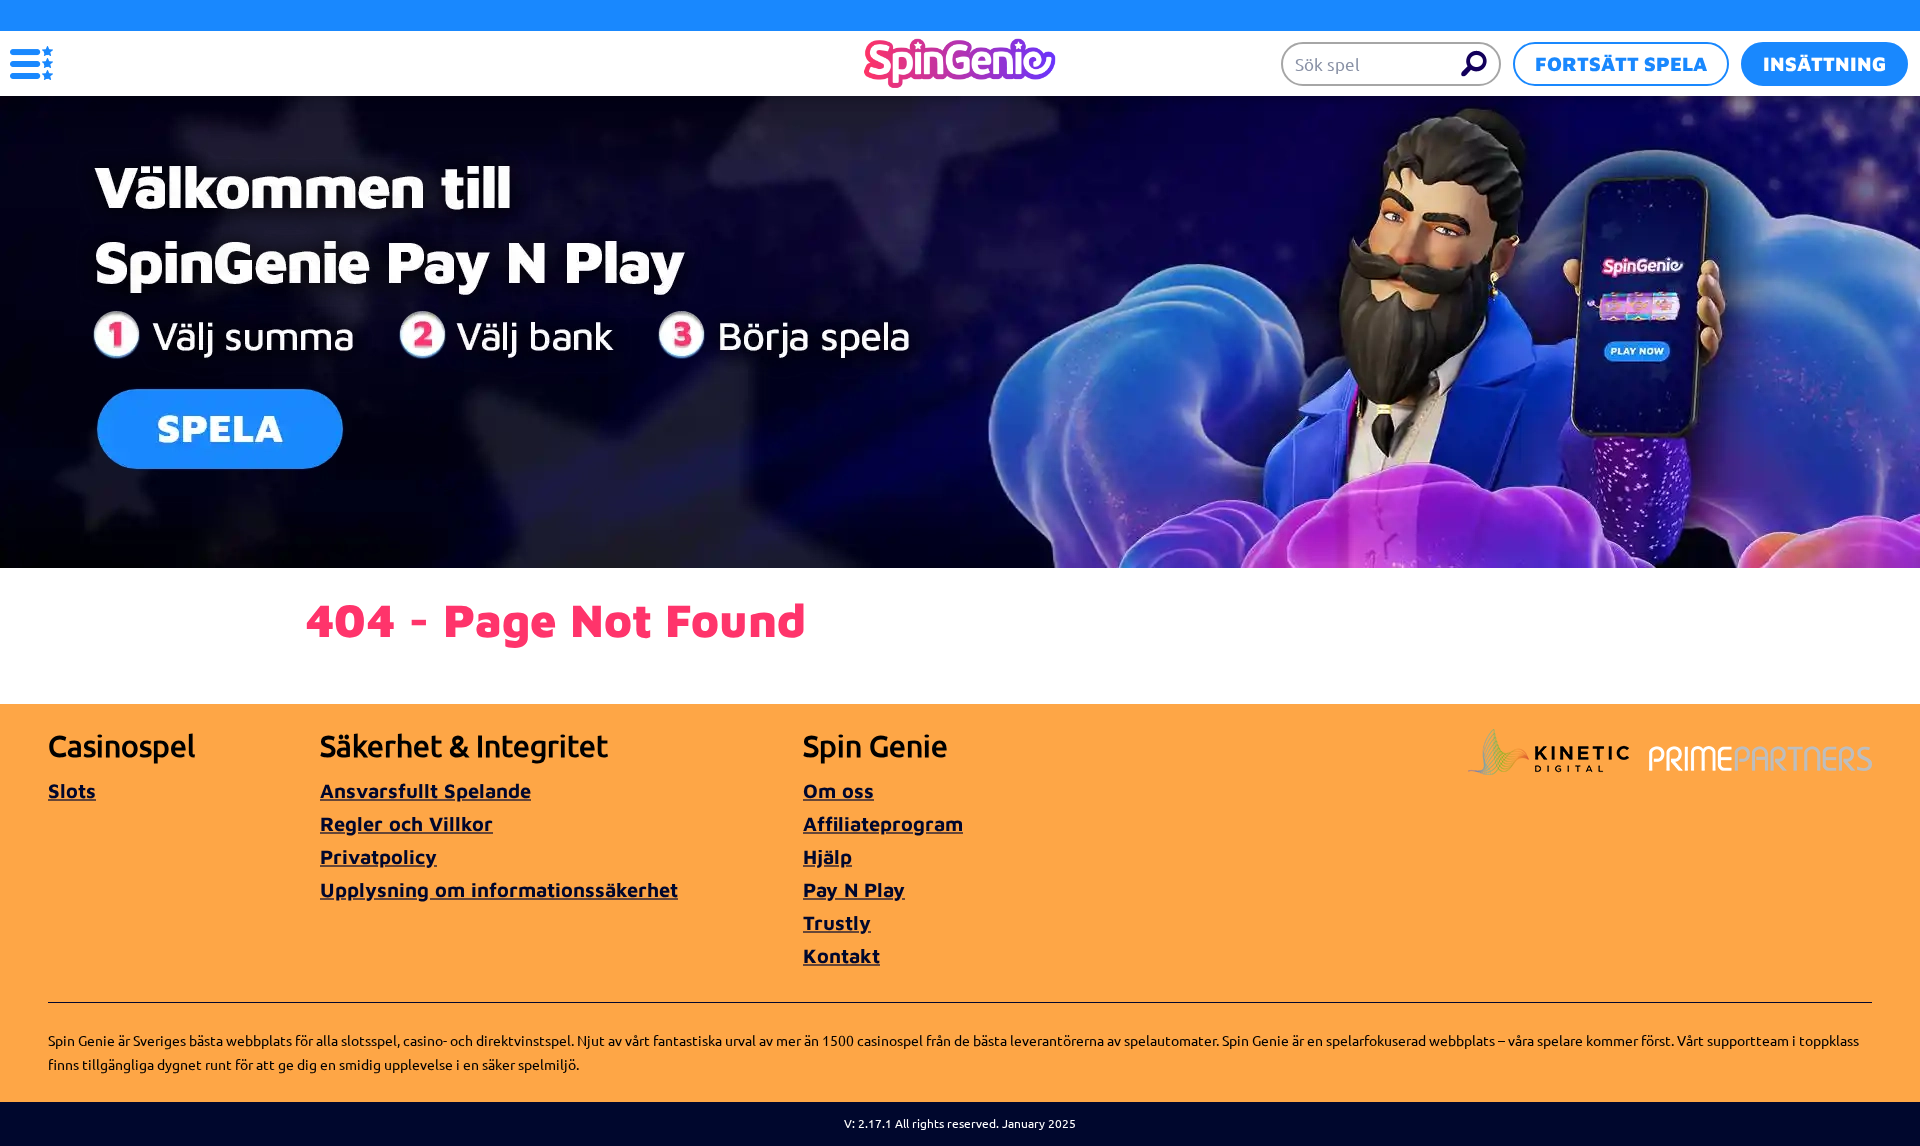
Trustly (837, 922)
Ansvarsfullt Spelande (425, 790)
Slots (72, 790)
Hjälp (827, 856)
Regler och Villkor (406, 823)
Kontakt (841, 955)
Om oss (838, 790)
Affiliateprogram (883, 823)
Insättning (1824, 63)
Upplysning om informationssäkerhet (499, 889)
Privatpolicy (378, 856)
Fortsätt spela (1621, 63)
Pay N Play (854, 889)
